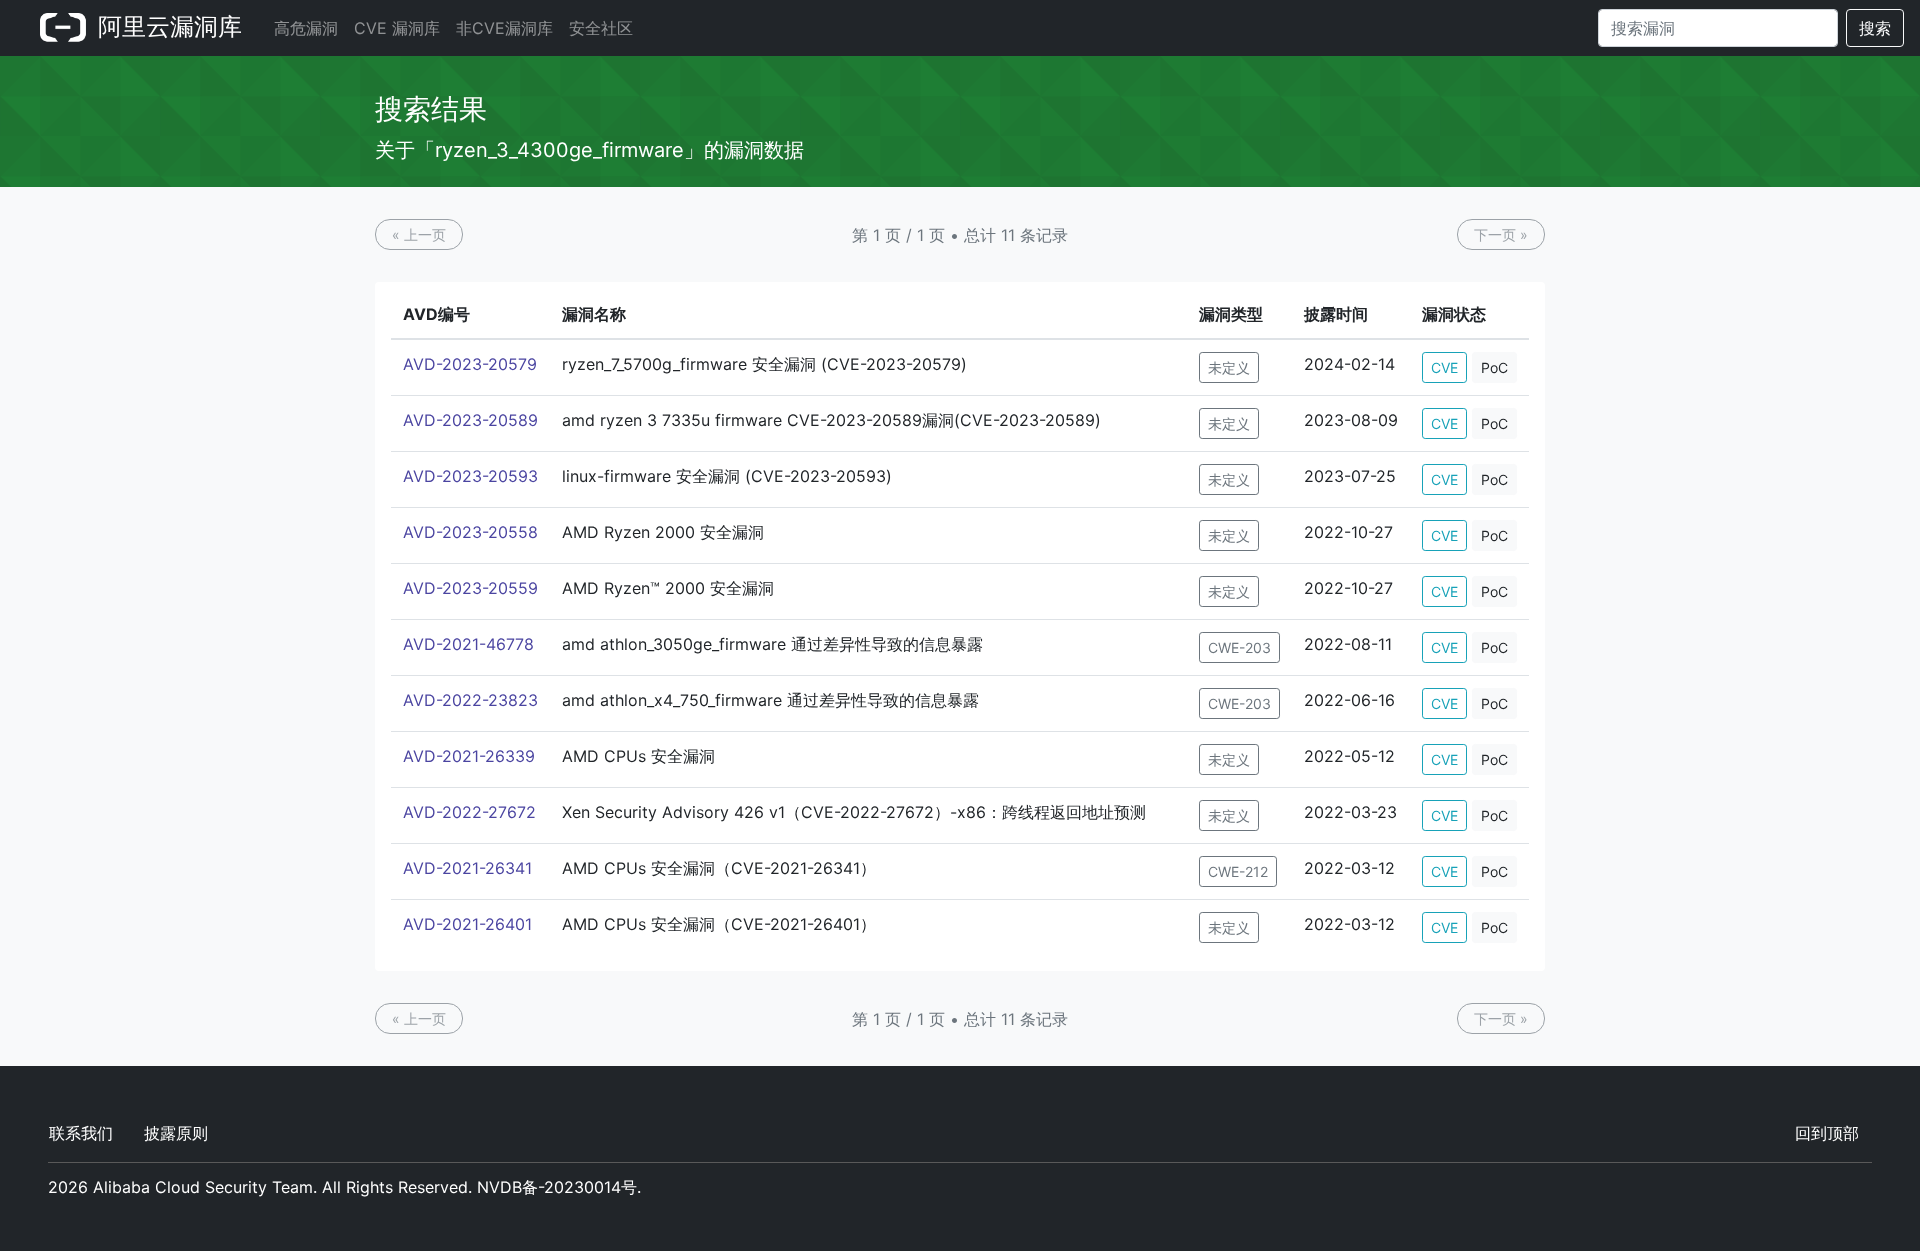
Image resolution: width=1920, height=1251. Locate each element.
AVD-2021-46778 (468, 644)
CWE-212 (1238, 871)
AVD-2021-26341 (467, 868)
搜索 (1875, 28)
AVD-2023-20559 (470, 588)
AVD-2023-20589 (470, 420)
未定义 (1229, 367)
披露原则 (176, 1133)
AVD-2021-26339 (469, 756)
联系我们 (81, 1133)
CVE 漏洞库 (397, 28)
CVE (1444, 367)
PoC (1494, 367)
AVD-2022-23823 (470, 700)
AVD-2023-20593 (470, 476)
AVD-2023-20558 (470, 532)
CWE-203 (1239, 647)
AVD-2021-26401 (467, 924)
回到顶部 (1827, 1133)
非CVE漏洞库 (504, 28)
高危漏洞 (306, 28)
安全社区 (601, 28)
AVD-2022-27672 (469, 812)
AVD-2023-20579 (470, 364)
